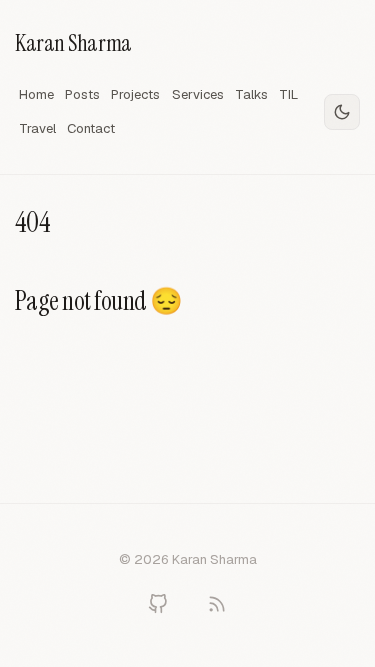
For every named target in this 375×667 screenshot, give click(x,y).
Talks (251, 94)
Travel (37, 128)
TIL (288, 94)
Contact (91, 128)
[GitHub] (158, 604)
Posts (82, 94)
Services (198, 94)
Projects (135, 94)
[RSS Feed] (217, 604)
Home (36, 94)
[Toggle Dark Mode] (342, 112)
